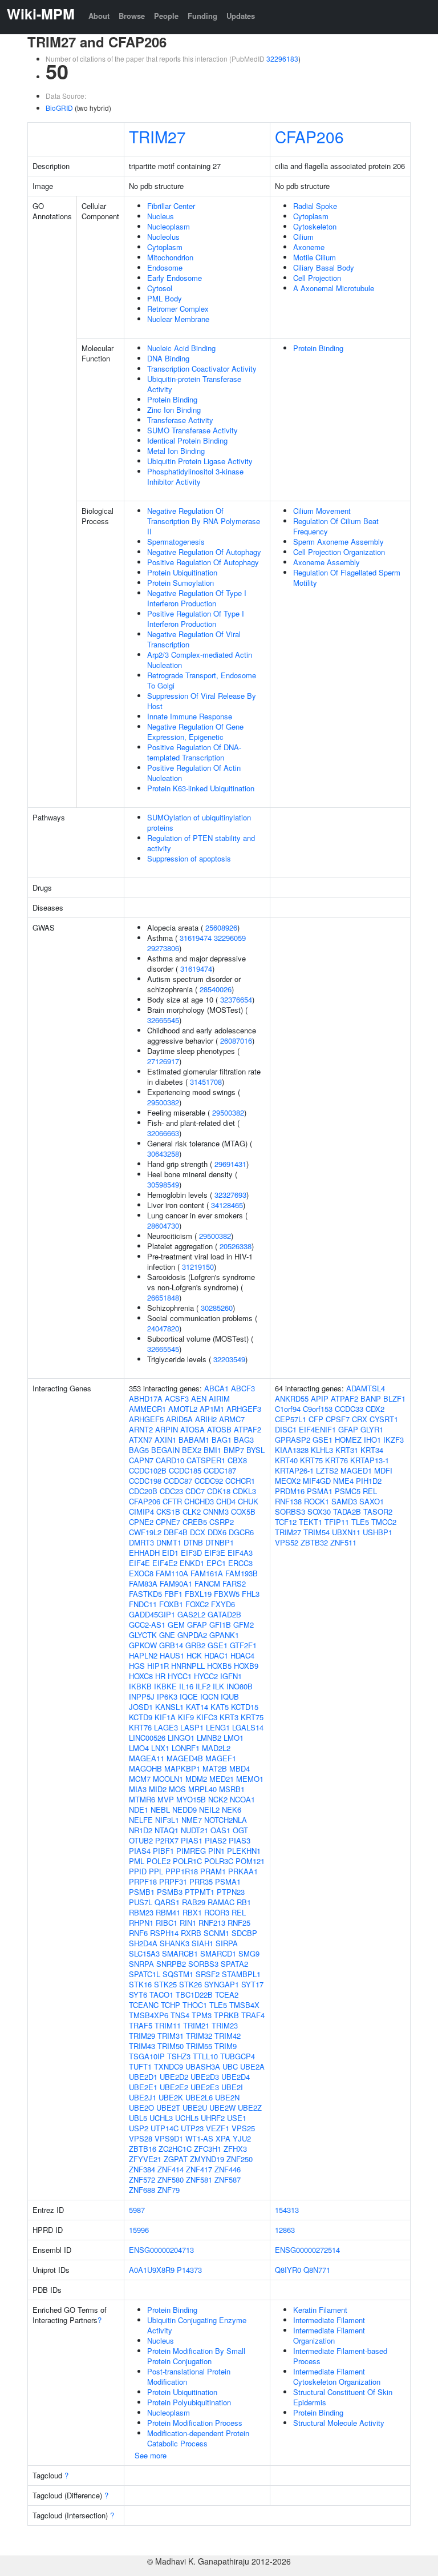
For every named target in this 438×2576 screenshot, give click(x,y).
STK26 (190, 1984)
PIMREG (191, 1851)
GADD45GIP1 (152, 1614)
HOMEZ (348, 1440)
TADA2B (347, 1512)
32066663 (163, 1133)
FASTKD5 (145, 1594)
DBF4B (176, 1532)
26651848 (163, 1297)
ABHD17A (146, 1398)
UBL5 (138, 2118)
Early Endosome (175, 278)
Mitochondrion (170, 257)
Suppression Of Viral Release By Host (202, 701)
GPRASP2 (293, 1440)
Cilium (303, 237)
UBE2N (227, 2097)
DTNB (193, 1542)
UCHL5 (187, 2118)
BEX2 (192, 1450)
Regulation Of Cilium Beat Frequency (336, 526)
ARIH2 (206, 1419)
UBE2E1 (143, 2087)
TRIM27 (157, 136)
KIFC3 (207, 1717)
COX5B (243, 1512)
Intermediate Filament (329, 2320)
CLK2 (192, 1512)
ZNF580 (171, 2179)
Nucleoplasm (169, 226)
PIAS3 (240, 1840)
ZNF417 (199, 2169)
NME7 (192, 1820)
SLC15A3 (144, 1953)
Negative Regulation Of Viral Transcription (194, 639)
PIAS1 (192, 1840)
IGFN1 (231, 1676)
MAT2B (215, 1768)
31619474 (196, 938)
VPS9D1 (169, 2138)
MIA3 (138, 1789)
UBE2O (141, 2108)
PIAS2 (216, 1840)
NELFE (141, 1820)
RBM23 (141, 1912)
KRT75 (252, 1717)
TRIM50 (171, 2046)
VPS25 (243, 2128)
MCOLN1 (168, 1779)
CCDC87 (178, 1481)
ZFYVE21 (145, 2159)
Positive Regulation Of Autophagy (203, 562)
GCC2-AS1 (147, 1625)
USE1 (237, 2118)
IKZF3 (394, 1440)
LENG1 (218, 1727)
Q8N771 (317, 2270)
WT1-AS (199, 2138)
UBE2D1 (143, 2077)
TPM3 (202, 2015)
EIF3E (215, 1553)
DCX (198, 1532)
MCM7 (140, 1779)
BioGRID (59, 108)
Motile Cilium (315, 257)
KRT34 (372, 1450)
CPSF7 (338, 1419)
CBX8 (237, 1460)
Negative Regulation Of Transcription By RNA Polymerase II (204, 521)
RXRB (191, 1933)
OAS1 (220, 1830)
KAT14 (197, 1707)
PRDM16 (290, 1491)
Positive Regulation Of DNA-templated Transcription (194, 752)
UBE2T (168, 2108)
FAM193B (242, 1573)
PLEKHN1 (244, 1851)
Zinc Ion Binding (174, 410)
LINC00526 (147, 1738)
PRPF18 (143, 1881)
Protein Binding (172, 399)
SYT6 (138, 1995)
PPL (156, 1871)
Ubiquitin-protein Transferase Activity (194, 384)
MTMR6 (142, 1799)
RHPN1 (141, 1923)
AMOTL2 (183, 1409)
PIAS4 (140, 1851)
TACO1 (161, 1995)
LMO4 (139, 1748)
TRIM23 (225, 2025)
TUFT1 (140, 2066)
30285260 (217, 1308)
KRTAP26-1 (294, 1470)
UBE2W (222, 2108)
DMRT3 (141, 1542)
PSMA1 (228, 1881)
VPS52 (287, 1542)
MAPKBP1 (182, 1768)
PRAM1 (213, 1871)
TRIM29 (142, 2036)
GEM (176, 1625)
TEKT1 (311, 1522)
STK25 (165, 1984)
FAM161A (207, 1573)
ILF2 (203, 1686)
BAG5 (139, 1450)
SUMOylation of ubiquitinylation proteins (199, 822)
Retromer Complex (178, 309)
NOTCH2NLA (226, 1820)
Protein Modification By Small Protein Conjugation (196, 2356)
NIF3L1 (167, 1820)
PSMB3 (170, 1892)
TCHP (171, 2005)
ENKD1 (192, 1563)
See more (151, 2455)
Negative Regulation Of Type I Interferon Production (197, 598)
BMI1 (212, 1450)
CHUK (248, 1501)
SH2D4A (143, 1943)
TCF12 (286, 1522)
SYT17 (252, 1984)
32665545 (163, 1020)
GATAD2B (224, 1614)
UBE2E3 (205, 2087)
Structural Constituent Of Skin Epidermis (343, 2397)
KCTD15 (245, 1707)
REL (239, 1912)
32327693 (230, 1195)
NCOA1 (242, 1799)
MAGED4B (185, 1758)
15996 (139, 2230)
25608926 (221, 927)
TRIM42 (228, 2036)
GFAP (197, 1625)
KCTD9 (141, 1717)
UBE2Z (250, 2108)
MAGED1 (356, 1470)
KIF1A (165, 1717)
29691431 (230, 1164)
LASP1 (192, 1727)
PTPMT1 (200, 1892)
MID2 (158, 1789)
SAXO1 (372, 1501)
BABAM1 (194, 1440)
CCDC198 (145, 1481)
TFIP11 (337, 1522)
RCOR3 (217, 1912)
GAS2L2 (191, 1614)
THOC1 (195, 2005)
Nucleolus (163, 237)
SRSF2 (208, 1974)
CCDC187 (220, 1470)
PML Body (165, 298)
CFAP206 (309, 136)
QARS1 (167, 1902)
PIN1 (216, 1851)
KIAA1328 (292, 1450)
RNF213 (212, 1923)
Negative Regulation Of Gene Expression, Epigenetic (195, 732)
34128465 (227, 1205)
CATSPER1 (206, 1460)
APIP (320, 1398)
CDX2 (375, 1409)
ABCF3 (243, 1388)
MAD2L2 (216, 1748)
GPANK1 (224, 1635)
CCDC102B (148, 1470)
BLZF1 (394, 1398)
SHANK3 (175, 1943)
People (166, 16)
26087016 (236, 1041)
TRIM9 (226, 2046)
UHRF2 (213, 2118)
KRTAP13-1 (370, 1460)
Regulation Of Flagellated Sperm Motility (347, 577)
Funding (202, 16)
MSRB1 (232, 1789)
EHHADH (144, 1553)
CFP (316, 1419)
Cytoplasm (165, 247)
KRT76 (140, 1727)
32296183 (282, 59)
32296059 (230, 938)
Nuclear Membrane (178, 319)
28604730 (163, 1225)
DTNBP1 (220, 1542)
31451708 (206, 1082)
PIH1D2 (369, 1481)
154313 (287, 2210)
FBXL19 (198, 1594)
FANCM (207, 1583)
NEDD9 (184, 1810)
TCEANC (144, 2005)
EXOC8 (141, 1573)
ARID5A (179, 1419)
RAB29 (194, 1902)
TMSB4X (244, 2005)
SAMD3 (344, 1501)
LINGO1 (181, 1738)
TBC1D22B (194, 1995)
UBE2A (252, 2066)
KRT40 (286, 1460)
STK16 (140, 1984)
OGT (240, 1830)
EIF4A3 (240, 1553)
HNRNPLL (188, 1666)
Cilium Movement (322, 511)
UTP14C (165, 2128)
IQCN (209, 1696)
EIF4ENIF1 (317, 1429)
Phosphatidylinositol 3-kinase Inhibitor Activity (195, 476)
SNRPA (141, 1964)
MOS (177, 1789)
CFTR (172, 1501)
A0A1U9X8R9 (152, 2270)
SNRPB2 (171, 1964)
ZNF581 (199, 2179)
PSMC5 (348, 1491)
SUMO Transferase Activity (192, 430)
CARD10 (170, 1460)
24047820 (163, 1328)
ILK (218, 1686)
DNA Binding (168, 358)
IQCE (189, 1696)
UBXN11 (346, 1532)
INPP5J (142, 1696)
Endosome (165, 267)
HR (160, 1676)
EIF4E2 (165, 1563)
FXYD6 (223, 1604)
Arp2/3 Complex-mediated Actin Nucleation (200, 660)
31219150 (198, 1267)
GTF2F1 (243, 1645)
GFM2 (244, 1625)
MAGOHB (145, 1768)
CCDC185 (185, 1470)
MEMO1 (250, 1779)
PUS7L (141, 1902)
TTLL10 (205, 2056)
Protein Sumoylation (181, 583)
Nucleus (161, 216)
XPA (223, 2138)
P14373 (189, 2270)
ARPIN (167, 1429)
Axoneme (309, 247)
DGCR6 (241, 1532)
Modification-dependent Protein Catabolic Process (198, 2438)
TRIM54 (317, 1532)
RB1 (244, 1902)
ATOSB (219, 1429)
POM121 (250, 1861)
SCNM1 (216, 1933)
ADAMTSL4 (366, 1388)
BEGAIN (165, 1450)
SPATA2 (234, 1964)
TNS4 (180, 2015)
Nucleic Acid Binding (181, 348)
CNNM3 (216, 1512)
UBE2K (171, 2097)
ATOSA (192, 1429)
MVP (166, 1799)
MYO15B (191, 1799)
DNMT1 (169, 1542)
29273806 (163, 948)
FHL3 (251, 1594)
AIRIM (219, 1398)
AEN (199, 1398)
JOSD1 (141, 1707)
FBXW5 (227, 1594)
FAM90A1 (176, 1583)
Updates (241, 16)
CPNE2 (141, 1522)
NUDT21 (194, 1830)
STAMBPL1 (241, 1974)
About (99, 16)
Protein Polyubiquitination (189, 2402)
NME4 (343, 1481)
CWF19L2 (145, 1532)
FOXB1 (171, 1604)
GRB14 (171, 1645)
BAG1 (222, 1440)
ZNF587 (228, 2179)
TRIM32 (199, 2036)
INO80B (240, 1686)
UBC (230, 2066)
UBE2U (195, 2108)
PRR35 (201, 1881)
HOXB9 (246, 1666)
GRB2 (195, 1645)
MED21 (222, 1779)
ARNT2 (141, 1429)
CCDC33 (349, 1409)
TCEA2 (227, 1995)
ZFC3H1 (208, 2149)
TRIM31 (171, 2036)
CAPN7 (141, 1460)
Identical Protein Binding (187, 440)
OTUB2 (141, 1840)
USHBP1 (378, 1532)
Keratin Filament (320, 2310)
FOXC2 (197, 1604)
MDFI (383, 1470)
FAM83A (143, 1583)
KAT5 (220, 1707)
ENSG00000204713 (161, 2250)
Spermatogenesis (176, 542)
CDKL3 (244, 1491)
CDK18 (219, 1491)
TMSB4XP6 (149, 2015)
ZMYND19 (207, 2159)
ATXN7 (141, 1440)
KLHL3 (322, 1450)
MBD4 (240, 1768)
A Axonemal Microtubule (334, 288)
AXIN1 (165, 1440)
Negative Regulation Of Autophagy (204, 552)
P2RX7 (167, 1840)
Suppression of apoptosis (189, 858)
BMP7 (234, 1450)
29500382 (163, 1102)
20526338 (236, 1246)
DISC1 (286, 1429)
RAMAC (221, 1902)
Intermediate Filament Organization (329, 2335)
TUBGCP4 (238, 2056)
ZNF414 (171, 2169)
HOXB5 (219, 1666)
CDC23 (171, 1491)
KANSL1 (169, 1707)
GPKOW (143, 1645)
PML (137, 1861)
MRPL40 (202, 1789)
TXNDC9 (169, 2066)
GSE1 (218, 1645)
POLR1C (187, 1861)
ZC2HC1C (175, 2149)
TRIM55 (199, 2046)
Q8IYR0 (288, 2270)
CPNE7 (168, 1522)
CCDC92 (209, 1481)
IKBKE (165, 1686)
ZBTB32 (314, 1542)
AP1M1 (212, 1409)
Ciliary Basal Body (324, 267)
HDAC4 (242, 1655)
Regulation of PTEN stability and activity (201, 843)
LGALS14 (248, 1727)
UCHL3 (161, 2118)
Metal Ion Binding (176, 451)
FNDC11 (143, 1604)
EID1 (170, 1553)
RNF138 (288, 1501)
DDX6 (217, 1532)
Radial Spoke (315, 206)
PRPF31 (173, 1881)
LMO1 (234, 1738)
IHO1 (372, 1440)
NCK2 (218, 1799)
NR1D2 (141, 1830)
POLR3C (219, 1861)
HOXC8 (141, 1676)
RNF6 (138, 1933)
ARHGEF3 (244, 1409)
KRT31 (347, 1450)
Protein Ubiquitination (182, 572)
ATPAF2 (248, 1429)
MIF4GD (317, 1481)
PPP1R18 (182, 1871)
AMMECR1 (147, 1409)
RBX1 (192, 1912)
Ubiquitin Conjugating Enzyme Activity (197, 2325)
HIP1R (158, 1666)
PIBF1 (163, 1851)
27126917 (163, 1061)
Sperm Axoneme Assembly (338, 542)
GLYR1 (372, 1429)
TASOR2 (378, 1512)
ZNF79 (169, 2190)
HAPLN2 (143, 1655)
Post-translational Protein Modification (189, 2376)
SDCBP (244, 1933)
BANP (371, 1398)
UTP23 (192, 2128)
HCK (194, 1655)
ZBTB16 (143, 2149)
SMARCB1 (180, 1953)
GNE (167, 1635)
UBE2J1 (143, 2097)
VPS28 (141, 2138)
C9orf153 (318, 1409)
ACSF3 (177, 1398)
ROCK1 (317, 1501)
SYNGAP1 (222, 1984)
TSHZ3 (179, 2056)
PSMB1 (142, 1892)
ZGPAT (176, 2159)
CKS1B (168, 1512)
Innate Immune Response (190, 716)
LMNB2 (209, 1738)
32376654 (236, 999)
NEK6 (232, 1810)
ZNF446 (228, 2169)
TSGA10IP (147, 2056)
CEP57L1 (291, 1419)
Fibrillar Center (171, 206)
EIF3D (191, 1553)
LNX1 (160, 1748)
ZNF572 (142, 2179)
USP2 (139, 2128)
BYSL (255, 1450)
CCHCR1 (240, 1481)
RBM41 (168, 1912)
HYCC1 (180, 1676)
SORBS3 (203, 1964)
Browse (132, 16)
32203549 (229, 1359)
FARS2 (234, 1583)
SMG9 (249, 1953)
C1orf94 (288, 1409)
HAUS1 (172, 1655)
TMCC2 (384, 1522)
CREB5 (195, 1522)
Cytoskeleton (315, 226)
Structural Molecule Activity (339, 2423)
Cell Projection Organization (339, 552)
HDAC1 (216, 1655)
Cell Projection (317, 278)
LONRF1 (186, 1748)
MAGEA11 (147, 1758)
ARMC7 (232, 1419)
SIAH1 (202, 1943)
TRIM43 (142, 2046)
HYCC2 (206, 1676)
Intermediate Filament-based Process (340, 2356)
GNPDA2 (192, 1635)
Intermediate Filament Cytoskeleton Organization (337, 2376)
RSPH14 (164, 1933)
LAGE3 (166, 1727)
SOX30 (319, 1512)
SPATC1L (145, 1974)
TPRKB (226, 2015)
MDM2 (196, 1779)
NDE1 (139, 1810)
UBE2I (232, 2087)
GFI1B (220, 1625)
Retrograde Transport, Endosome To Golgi (202, 680)
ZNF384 (142, 2169)
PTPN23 (231, 1892)
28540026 (216, 989)
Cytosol (160, 288)
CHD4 (226, 1501)
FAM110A (172, 1573)
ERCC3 (240, 1563)
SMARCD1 (218, 1953)
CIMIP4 (141, 1512)
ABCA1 (216, 1388)
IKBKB (140, 1686)
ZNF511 (343, 1542)
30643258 (163, 1154)
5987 (137, 2210)
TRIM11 (168, 2025)
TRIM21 (196, 2025)
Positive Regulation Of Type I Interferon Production (196, 619)
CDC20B (143, 1491)
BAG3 (244, 1440)
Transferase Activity (180, 420)
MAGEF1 (221, 1758)
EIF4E (139, 1563)
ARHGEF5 (146, 1419)
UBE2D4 (236, 2077)
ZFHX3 (235, 2149)
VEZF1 (218, 2128)
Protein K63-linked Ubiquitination (201, 788)
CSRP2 (222, 1522)
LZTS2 (327, 1470)
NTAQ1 (167, 1830)
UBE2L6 (199, 2097)
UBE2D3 (205, 2077)
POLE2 (159, 1861)
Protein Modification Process (195, 2423)
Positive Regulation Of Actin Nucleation (194, 773)
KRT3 (229, 1717)
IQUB (230, 1696)
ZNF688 (142, 2190)
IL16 (186, 1686)
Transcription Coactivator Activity (202, 369)
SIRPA (227, 1943)
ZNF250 (240, 2159)
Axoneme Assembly (327, 562)
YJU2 (242, 2138)
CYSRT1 (384, 1419)
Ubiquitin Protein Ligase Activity (200, 461)
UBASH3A (203, 2066)
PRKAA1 (243, 1871)
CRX (360, 1419)
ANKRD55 (292, 1398)
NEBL (160, 1810)
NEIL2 (209, 1810)
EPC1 (216, 1563)
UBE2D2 (174, 2077)
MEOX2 (288, 1481)
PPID (138, 1871)
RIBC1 (167, 1923)
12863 (285, 2230)
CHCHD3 (199, 1501)
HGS (137, 1666)
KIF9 (186, 1717)
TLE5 (218, 2005)
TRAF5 (141, 2025)
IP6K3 (167, 1696)
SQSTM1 (178, 1974)
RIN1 (188, 1923)
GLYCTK (143, 1635)
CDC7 (195, 1491)
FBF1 (173, 1594)
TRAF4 (253, 2015)
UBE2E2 (174, 2087)
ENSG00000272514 (307, 2250)
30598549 (163, 1184)
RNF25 (239, 1923)
